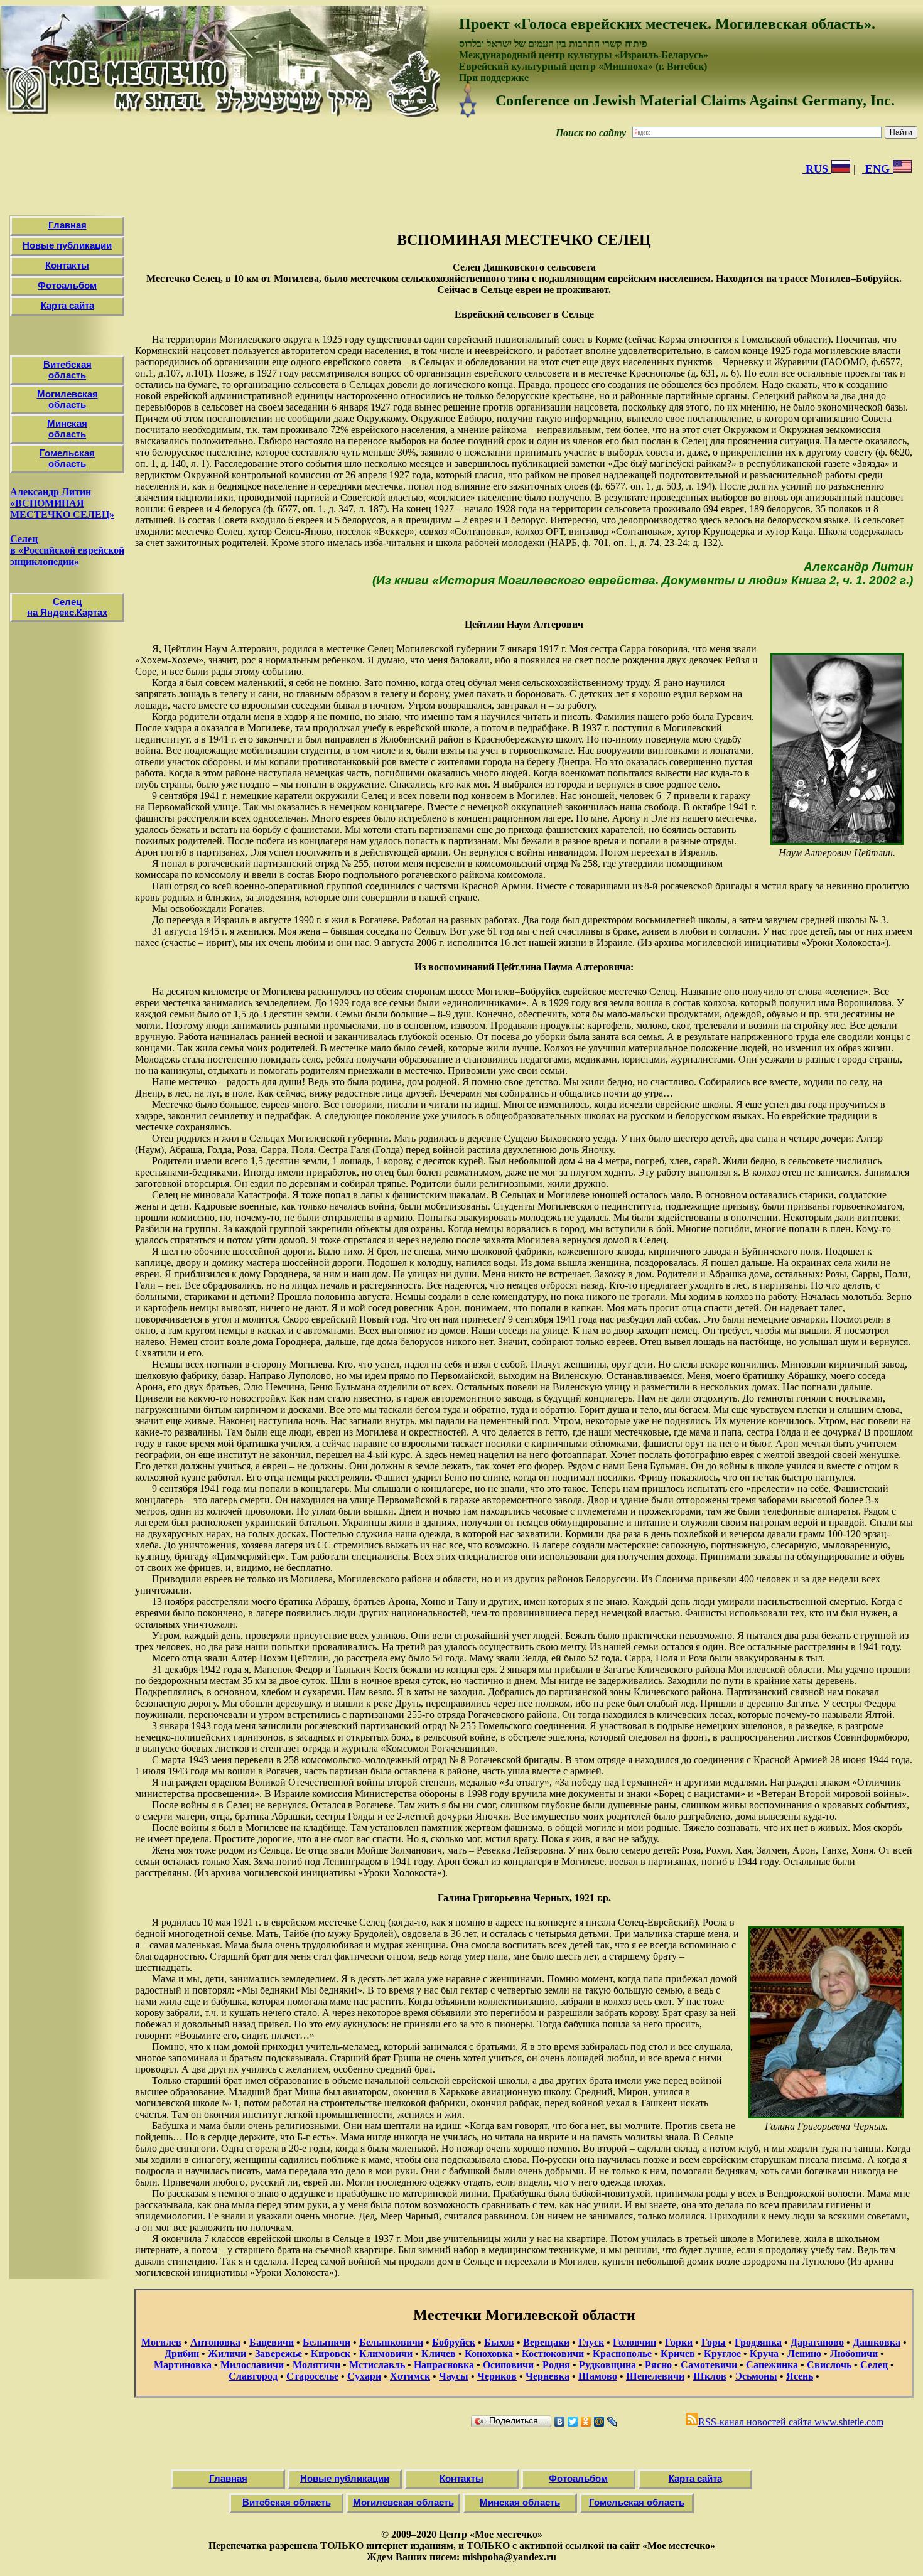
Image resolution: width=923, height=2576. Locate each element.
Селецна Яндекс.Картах (67, 607)
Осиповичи (508, 2365)
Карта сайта (67, 305)
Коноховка (489, 2353)
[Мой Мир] (599, 2422)
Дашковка (877, 2342)
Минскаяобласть (67, 429)
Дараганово (817, 2342)
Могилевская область (403, 2502)
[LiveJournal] (613, 2422)
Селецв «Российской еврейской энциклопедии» (67, 550)
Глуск (591, 2342)
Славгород (253, 2376)
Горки (679, 2342)
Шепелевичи (655, 2376)
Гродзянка (758, 2342)
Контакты (67, 265)
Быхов (499, 2342)
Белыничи (327, 2342)
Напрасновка (444, 2365)
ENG (877, 169)
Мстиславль (377, 2365)
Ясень (800, 2376)
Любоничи (854, 2353)
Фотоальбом (67, 285)
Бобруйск (454, 2342)
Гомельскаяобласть (67, 458)
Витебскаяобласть (67, 370)
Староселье (312, 2376)
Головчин (634, 2342)
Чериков (497, 2376)
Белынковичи (391, 2342)
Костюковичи (553, 2353)
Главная (67, 225)
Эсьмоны (756, 2376)
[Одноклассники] (586, 2422)
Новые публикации (67, 245)
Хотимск (410, 2376)
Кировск (331, 2353)
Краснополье (622, 2353)
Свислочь (829, 2365)
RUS (817, 169)
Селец (874, 2365)
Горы (714, 2342)
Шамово (598, 2376)
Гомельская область (637, 2502)
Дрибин (182, 2353)
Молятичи (316, 2365)
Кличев (439, 2353)
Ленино (804, 2353)
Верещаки (546, 2342)
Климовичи (386, 2353)
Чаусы (454, 2376)
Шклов (710, 2376)
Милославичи (252, 2365)
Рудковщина (607, 2365)
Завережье (278, 2353)
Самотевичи (709, 2365)
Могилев (161, 2342)
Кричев (678, 2353)
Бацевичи (272, 2342)
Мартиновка (183, 2365)
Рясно (658, 2365)
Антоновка (215, 2342)
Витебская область (287, 2502)
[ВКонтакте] (560, 2422)
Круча (764, 2353)
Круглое (722, 2353)
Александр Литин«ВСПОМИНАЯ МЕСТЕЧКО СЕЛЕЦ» (62, 503)
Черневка (548, 2376)
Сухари (364, 2376)
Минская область (520, 2502)
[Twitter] (573, 2422)
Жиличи (227, 2353)
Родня (556, 2365)
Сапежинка (772, 2365)
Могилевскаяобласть (67, 399)
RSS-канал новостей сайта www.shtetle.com (791, 2422)
